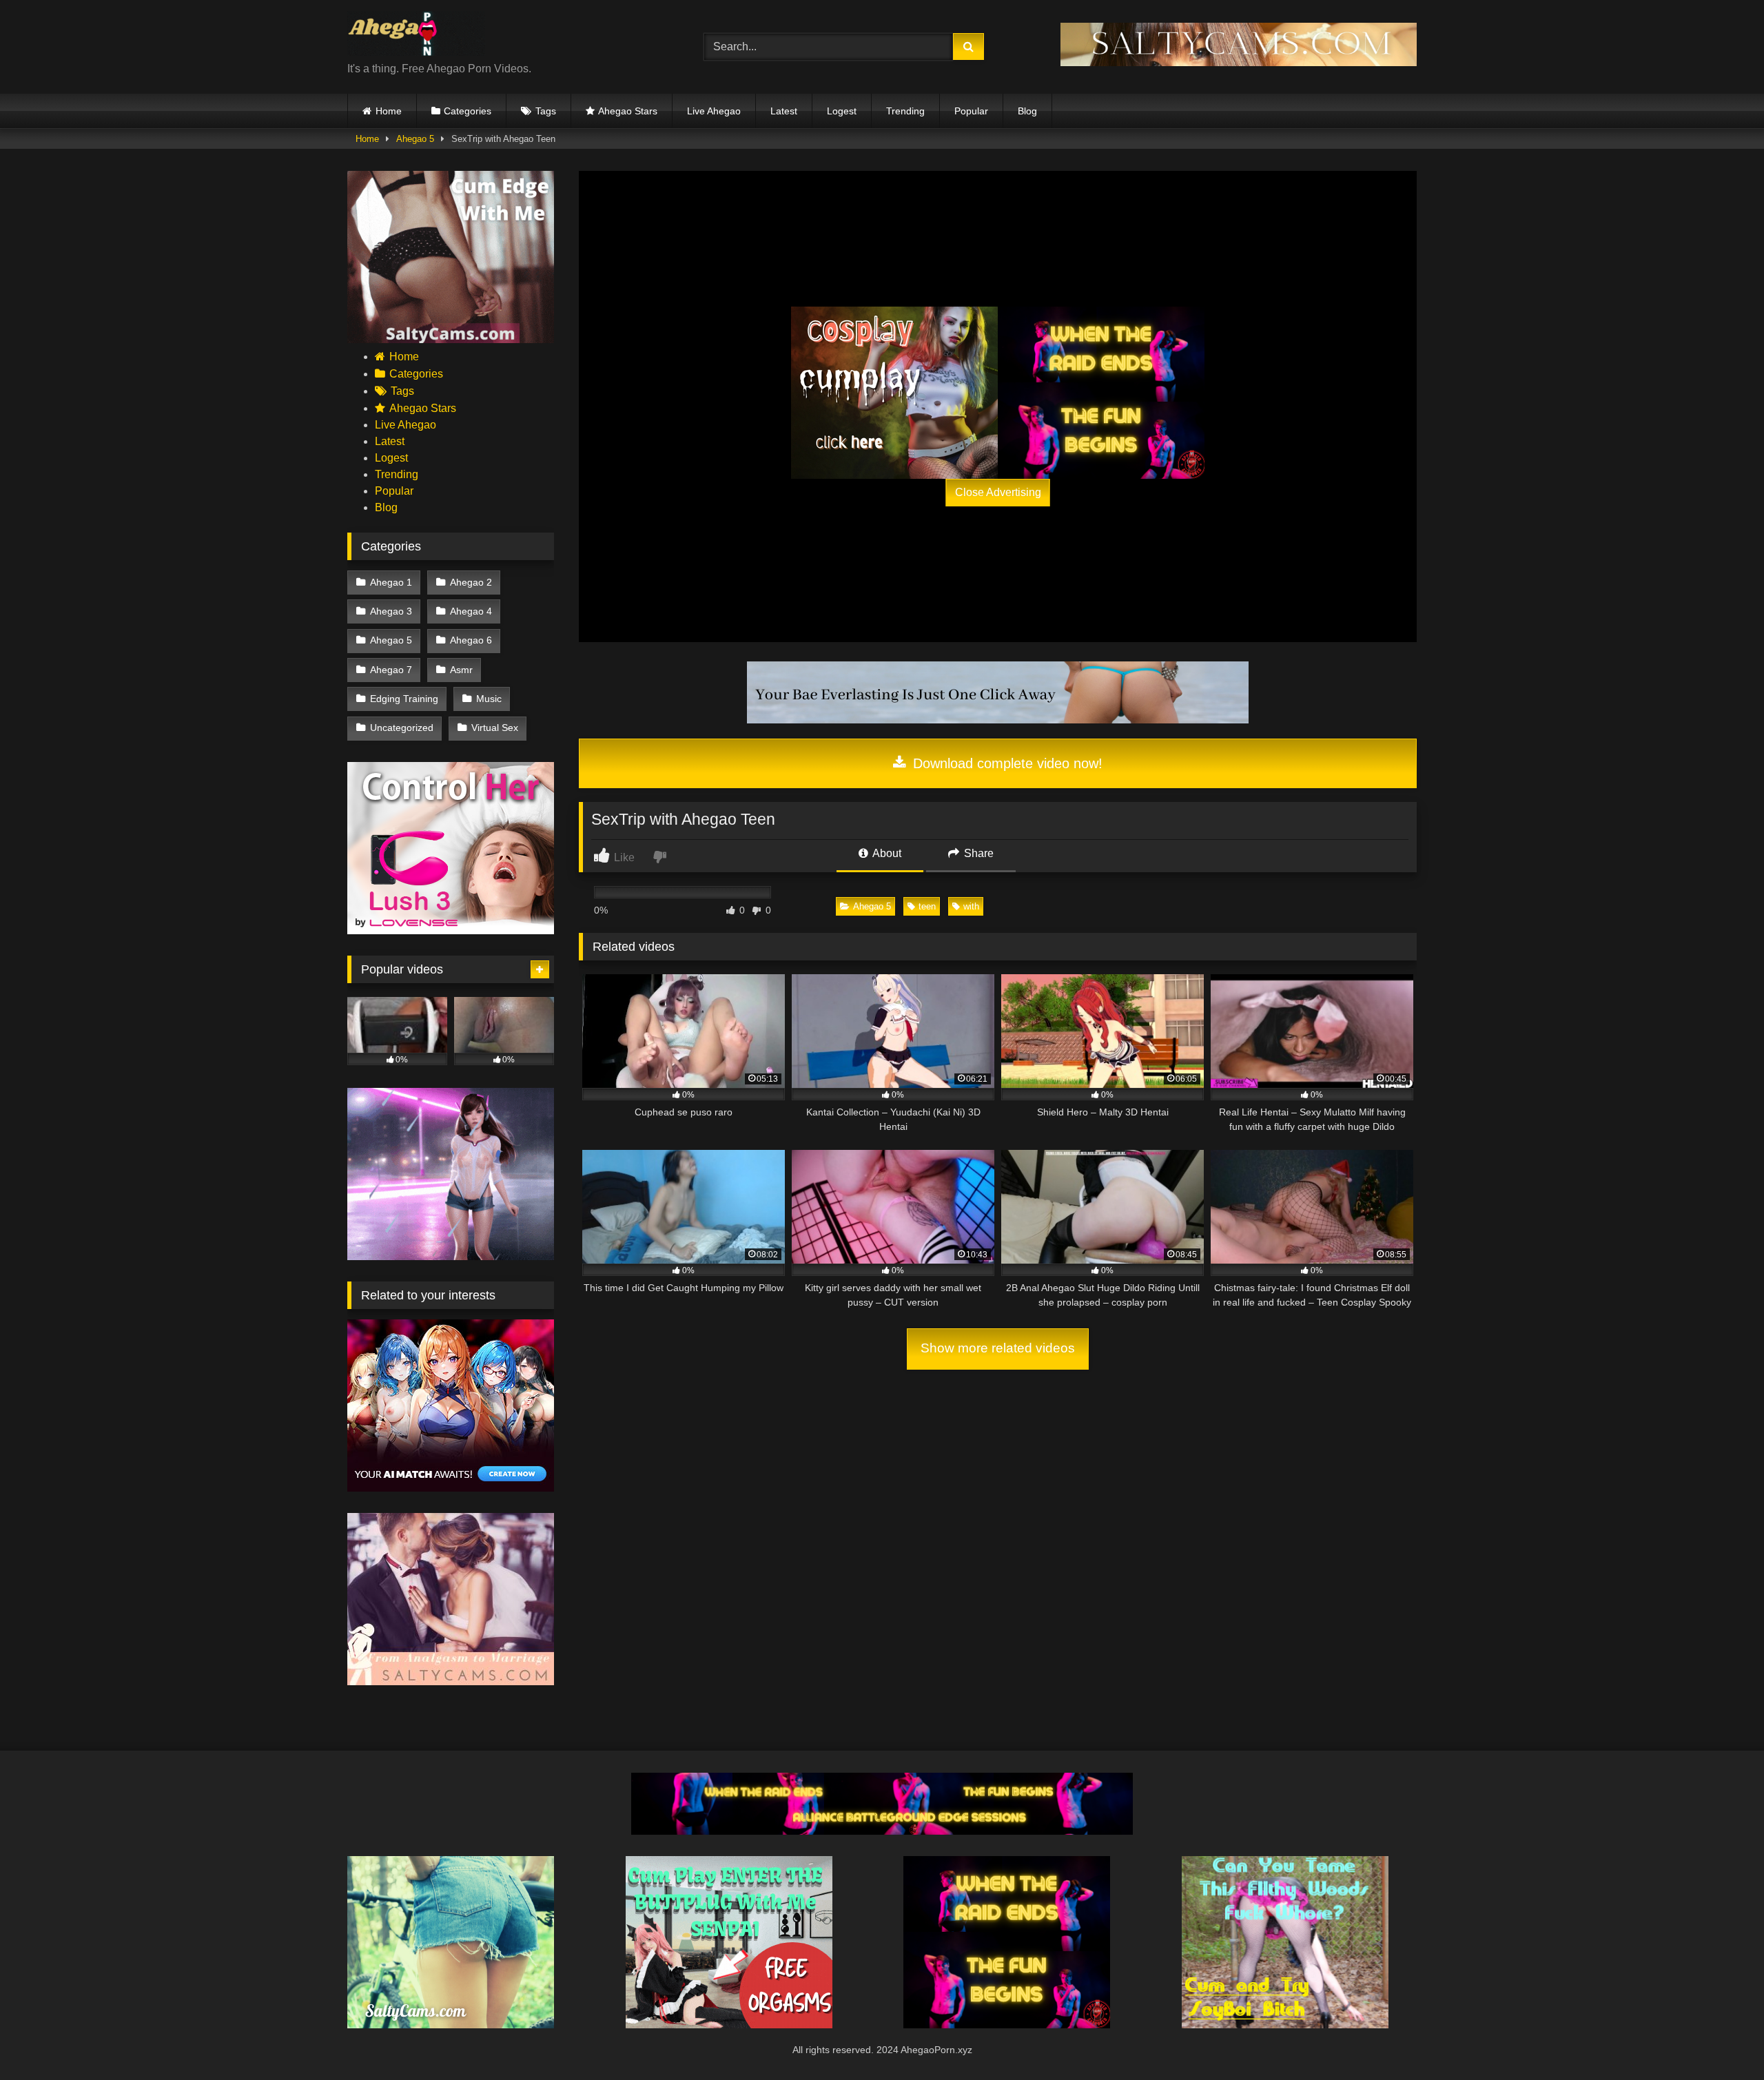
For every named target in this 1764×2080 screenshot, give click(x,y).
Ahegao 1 (391, 582)
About (886, 853)
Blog (1027, 111)
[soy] (1285, 2025)
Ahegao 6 (471, 640)
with (971, 906)
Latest (784, 111)
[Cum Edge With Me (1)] (451, 339)
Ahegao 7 (391, 670)
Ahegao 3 (391, 611)
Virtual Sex (495, 728)
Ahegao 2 (471, 582)
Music (489, 699)
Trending (905, 111)
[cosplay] (894, 393)
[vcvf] (451, 930)
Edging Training (404, 699)
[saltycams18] (451, 2025)
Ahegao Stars (628, 111)
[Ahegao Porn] (416, 36)
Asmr (461, 670)
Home (389, 111)
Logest (842, 111)
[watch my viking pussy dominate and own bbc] (1101, 393)
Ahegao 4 (471, 611)
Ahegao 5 (415, 139)
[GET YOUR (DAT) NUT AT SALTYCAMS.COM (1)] (1239, 62)
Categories (468, 111)
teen (927, 906)
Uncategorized (402, 728)
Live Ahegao (714, 111)
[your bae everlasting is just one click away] (998, 720)
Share (977, 853)
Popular (971, 111)
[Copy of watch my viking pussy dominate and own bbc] (882, 1831)
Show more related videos (998, 1348)
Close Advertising (998, 492)
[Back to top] (1721, 2039)
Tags (546, 111)
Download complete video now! (1006, 763)
